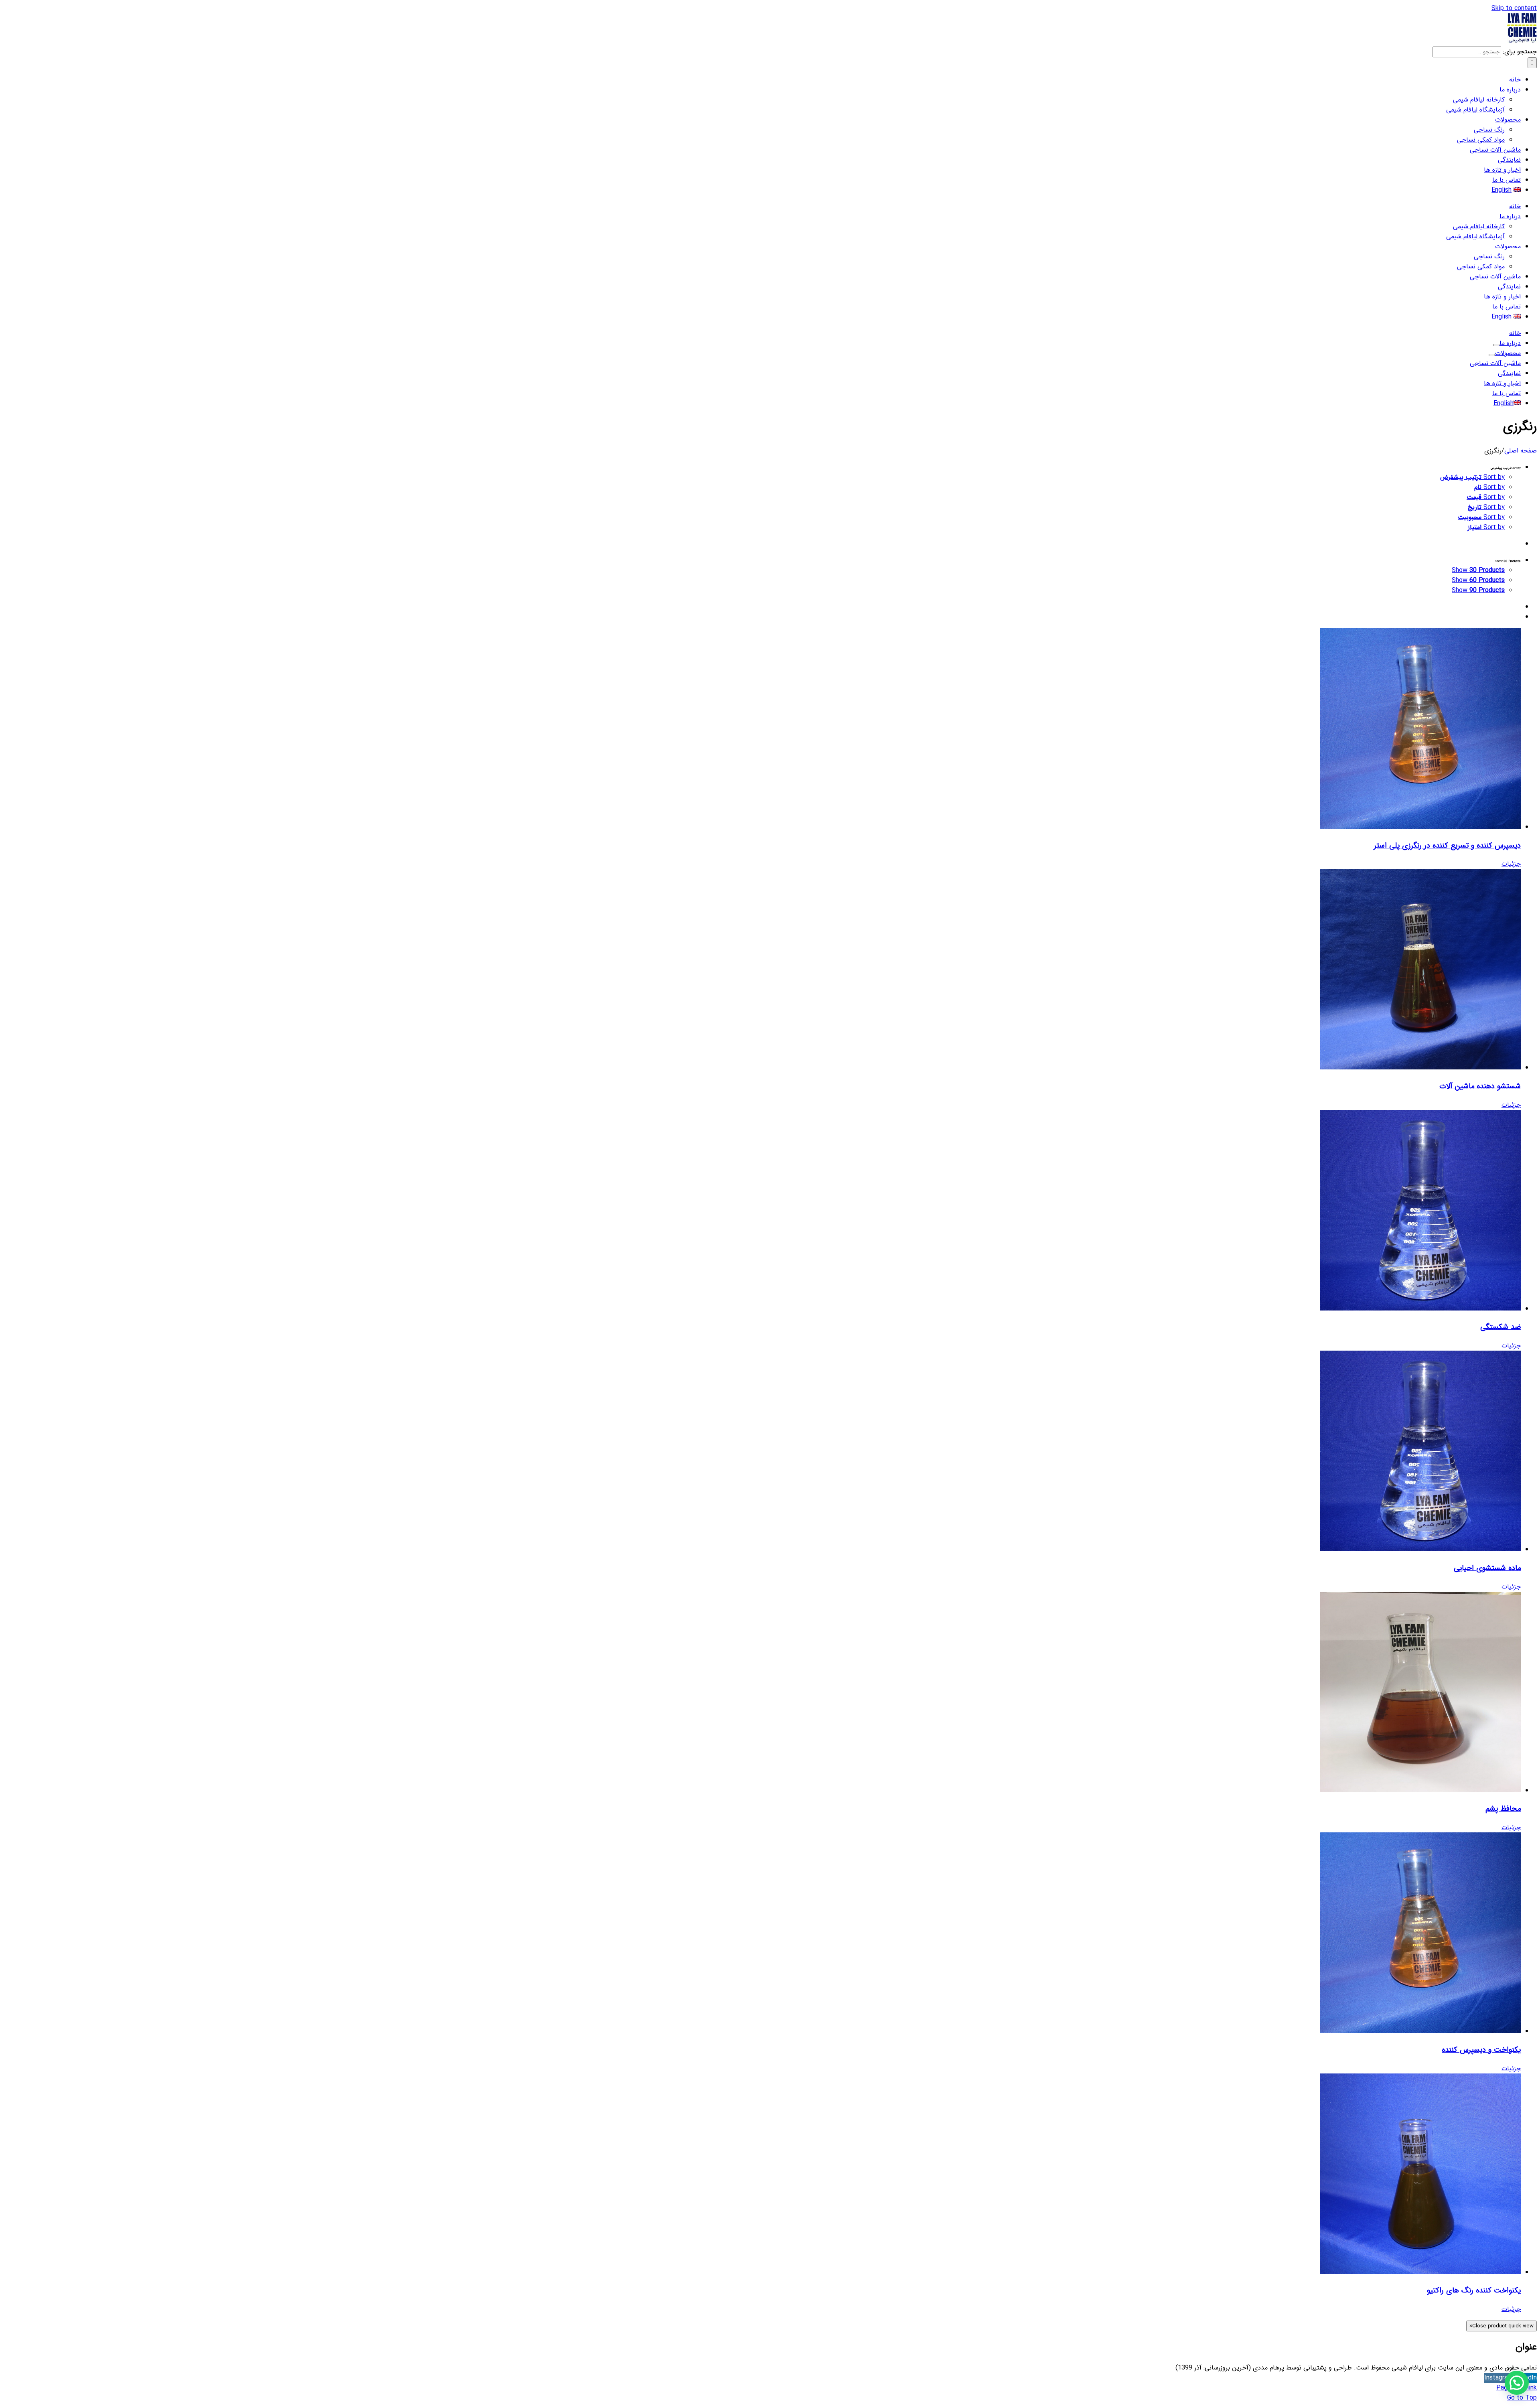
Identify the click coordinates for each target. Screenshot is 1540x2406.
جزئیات (1511, 864)
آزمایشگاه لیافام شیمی (1475, 110)
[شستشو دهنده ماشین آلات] (762, 971)
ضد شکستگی (1500, 1327)
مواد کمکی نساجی (1481, 140)
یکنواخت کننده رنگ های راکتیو (1474, 2290)
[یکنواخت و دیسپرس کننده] (762, 1934)
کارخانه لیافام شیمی (1479, 100)
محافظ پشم (1503, 1809)
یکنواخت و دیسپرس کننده (1481, 2050)
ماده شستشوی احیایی (1487, 1568)
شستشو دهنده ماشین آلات (1480, 1086)
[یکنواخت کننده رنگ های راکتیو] (762, 2175)
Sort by (1472, 477)
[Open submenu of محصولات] (1492, 355)
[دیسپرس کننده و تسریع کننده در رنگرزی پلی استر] (762, 730)
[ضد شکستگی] (762, 1212)
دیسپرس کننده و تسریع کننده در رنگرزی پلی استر (1447, 846)
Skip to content (1514, 8)
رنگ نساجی (1489, 130)
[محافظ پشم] (762, 1694)
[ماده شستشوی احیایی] (762, 1453)
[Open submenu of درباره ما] (1496, 345)
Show (1478, 570)
